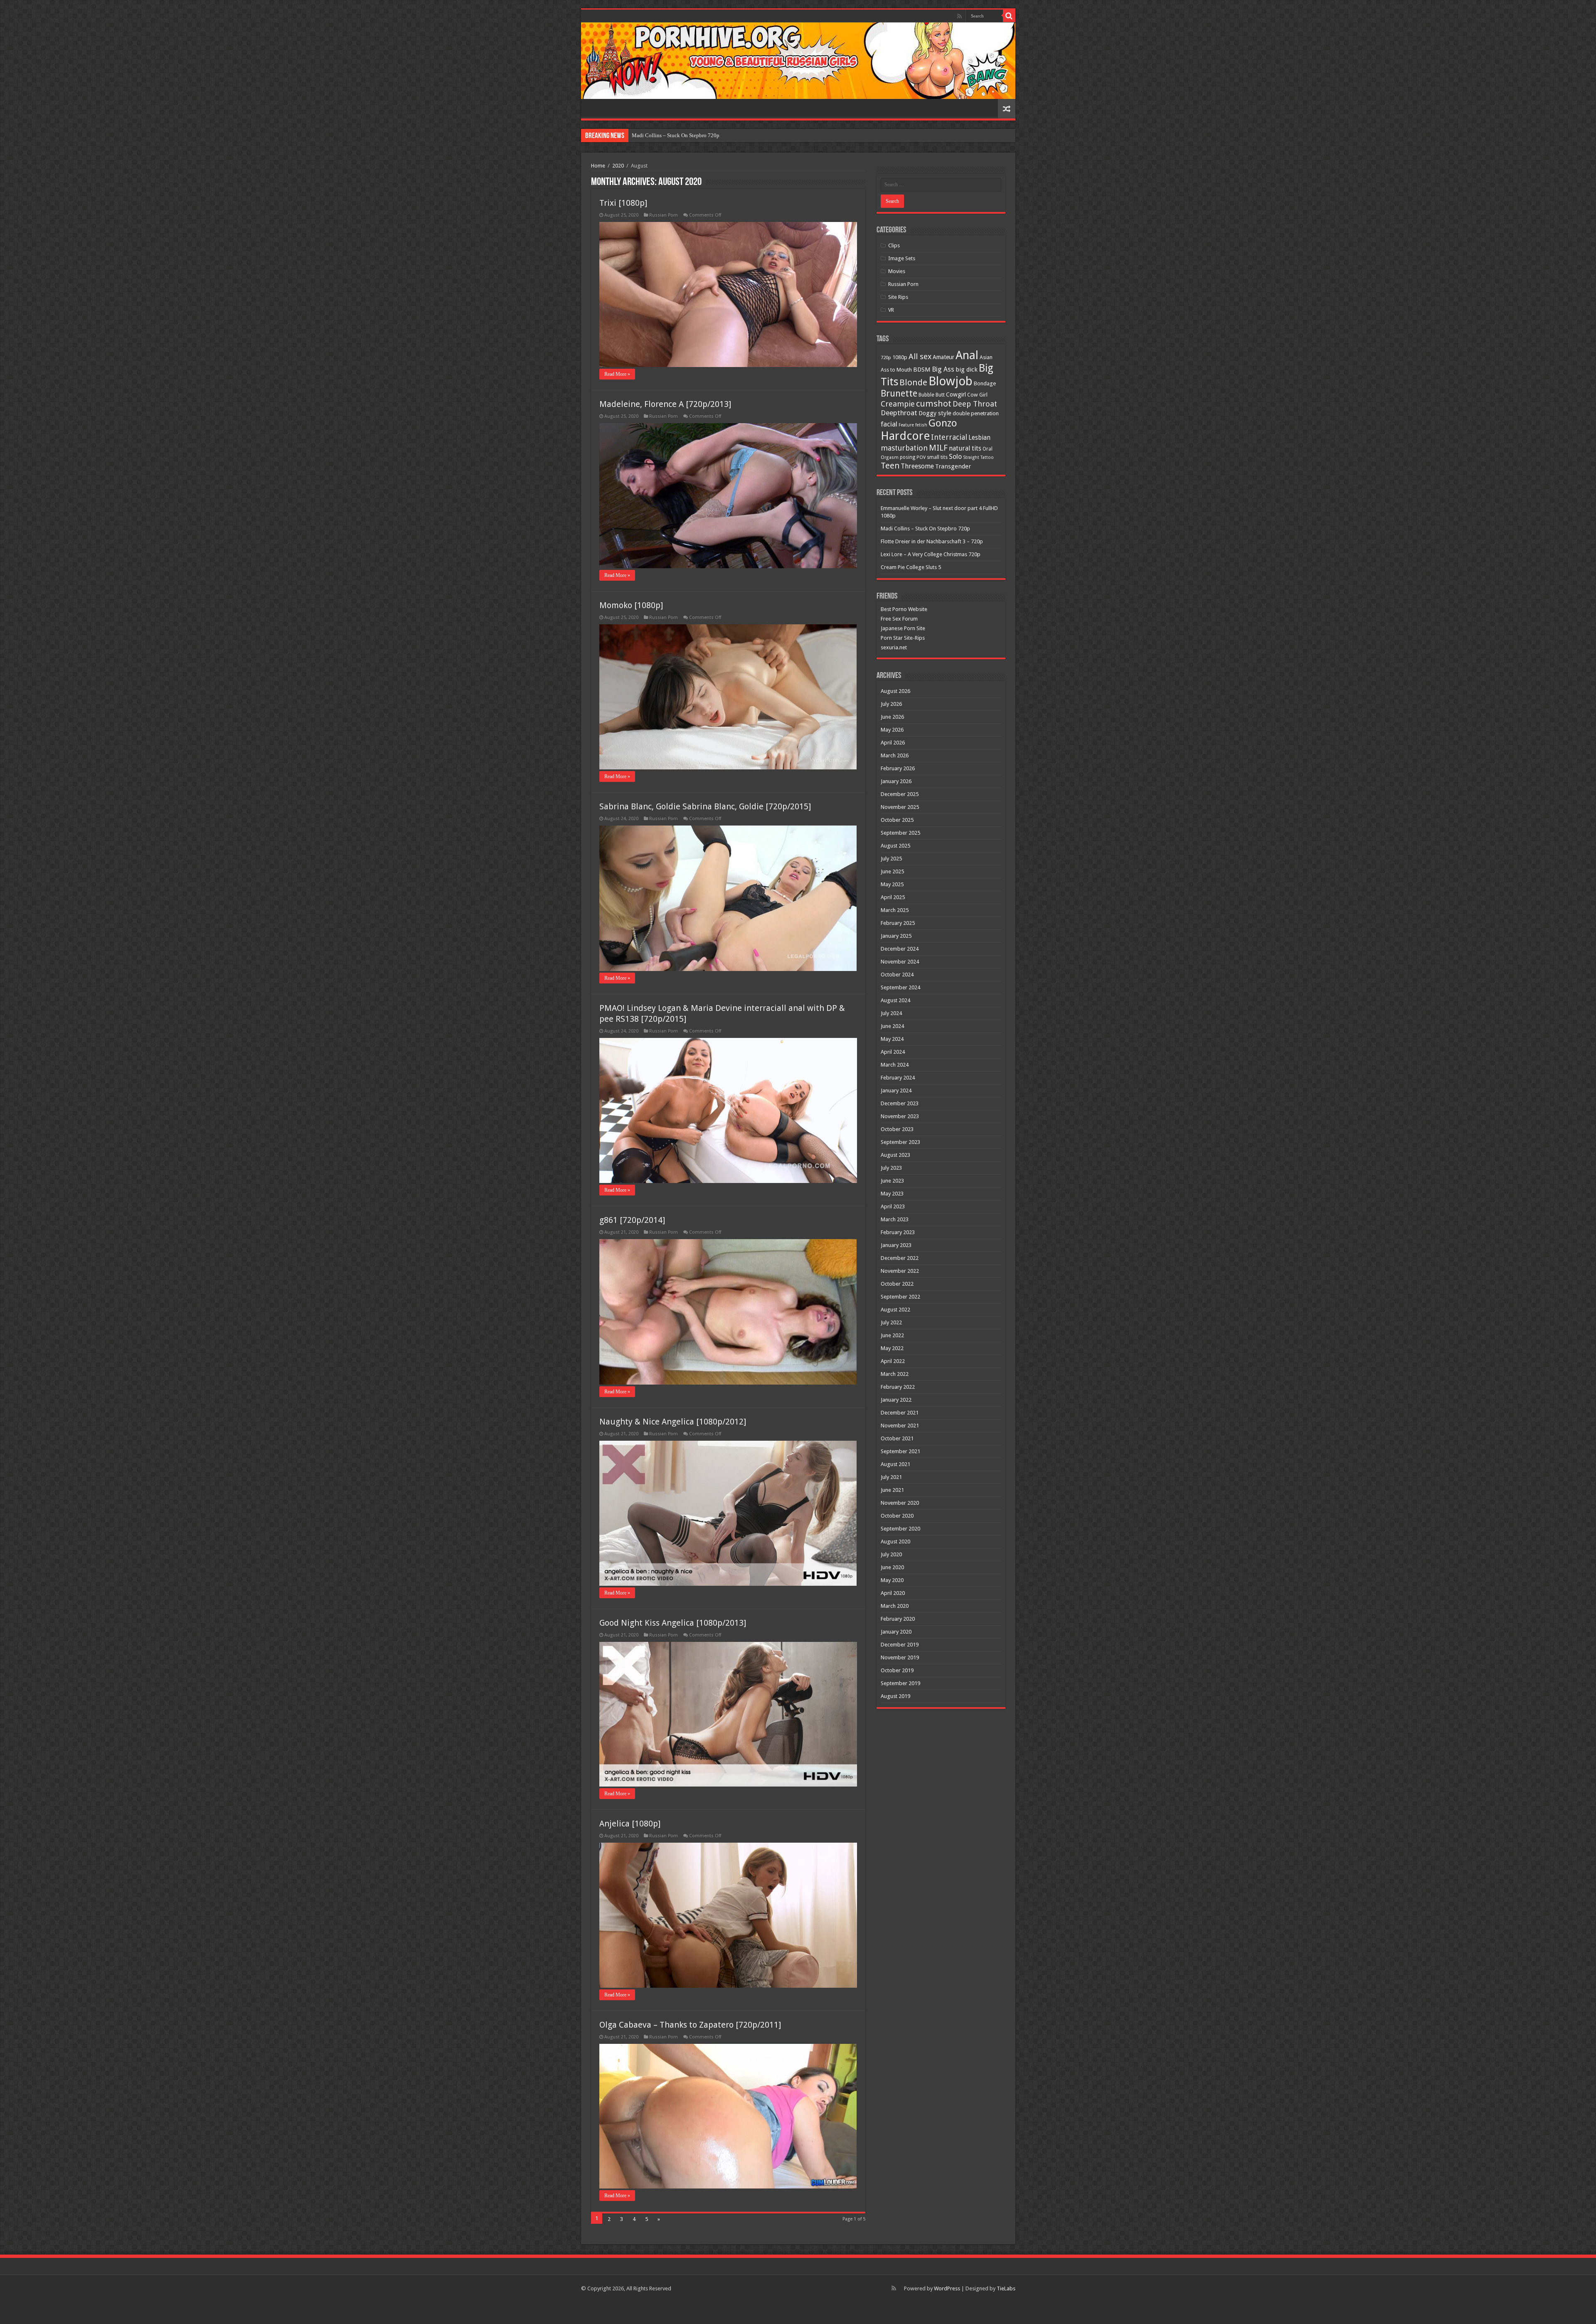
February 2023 (898, 1232)
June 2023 (892, 1181)
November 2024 (900, 962)
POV (921, 457)
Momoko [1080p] (631, 605)
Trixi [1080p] (623, 203)
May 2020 (892, 1580)
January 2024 (896, 1091)
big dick (967, 370)
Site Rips (898, 297)
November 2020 (900, 1503)
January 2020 (896, 1632)
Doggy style (935, 413)
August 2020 (895, 1542)
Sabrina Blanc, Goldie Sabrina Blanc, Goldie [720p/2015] (705, 806)
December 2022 (900, 1258)
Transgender (953, 466)
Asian (986, 357)
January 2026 (896, 781)
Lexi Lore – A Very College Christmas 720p (931, 554)
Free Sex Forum (899, 619)
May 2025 (892, 884)
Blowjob (951, 381)
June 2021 (892, 1490)
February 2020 (898, 1619)
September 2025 (900, 833)
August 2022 (895, 1310)
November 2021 (900, 1426)
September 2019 (900, 1683)
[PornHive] (798, 61)
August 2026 (895, 691)
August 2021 (895, 1464)
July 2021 (891, 1477)
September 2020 (900, 1529)
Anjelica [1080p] (630, 1824)
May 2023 (892, 1194)
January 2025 (896, 936)
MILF (938, 448)
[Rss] (959, 16)
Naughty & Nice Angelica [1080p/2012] (673, 1422)
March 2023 (895, 1219)
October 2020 (897, 1516)
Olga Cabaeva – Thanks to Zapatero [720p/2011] (690, 2025)
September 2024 (900, 987)
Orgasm (890, 457)
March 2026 (895, 755)
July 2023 (891, 1168)
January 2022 (896, 1400)
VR (891, 310)
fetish (921, 425)
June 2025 (892, 871)
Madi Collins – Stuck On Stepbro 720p (925, 529)
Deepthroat (899, 413)
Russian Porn (664, 215)
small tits (937, 457)
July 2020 (891, 1554)
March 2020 (895, 1606)
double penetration (976, 413)
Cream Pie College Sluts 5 (911, 567)
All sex (920, 356)
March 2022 (895, 1374)
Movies (897, 271)
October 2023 (897, 1129)
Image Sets (902, 258)
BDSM (922, 370)
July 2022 (891, 1322)
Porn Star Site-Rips (903, 638)
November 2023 (900, 1116)
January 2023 (896, 1245)
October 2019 (897, 1670)
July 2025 (891, 859)
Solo (955, 457)
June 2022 (892, 1335)
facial (889, 424)
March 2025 (895, 910)
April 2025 (893, 897)
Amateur (943, 357)
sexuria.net (894, 647)
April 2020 (893, 1593)
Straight (971, 457)
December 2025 (900, 794)
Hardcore (905, 436)
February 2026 (898, 768)
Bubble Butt (932, 395)
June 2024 (892, 1026)
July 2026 (891, 704)
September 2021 (900, 1451)
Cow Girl (977, 395)
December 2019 (900, 1645)
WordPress (947, 2288)
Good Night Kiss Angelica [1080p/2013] (673, 1623)
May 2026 (892, 730)
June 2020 (892, 1567)
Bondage (985, 383)
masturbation (904, 448)
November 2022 (900, 1271)
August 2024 (895, 1000)
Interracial (949, 437)
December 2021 (900, 1413)
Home (598, 166)
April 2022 (893, 1361)
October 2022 (897, 1284)
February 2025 (898, 923)
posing (908, 457)
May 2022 (892, 1348)
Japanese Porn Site (903, 628)
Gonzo (943, 423)
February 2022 (898, 1387)
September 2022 (900, 1297)
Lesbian (979, 438)
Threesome (917, 466)
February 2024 (898, 1078)
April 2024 (893, 1052)
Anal (967, 355)
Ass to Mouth (896, 370)
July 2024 (891, 1013)
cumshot (934, 404)
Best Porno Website (904, 609)
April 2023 (893, 1206)
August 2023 (895, 1155)
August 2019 (895, 1696)
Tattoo (987, 457)
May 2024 (892, 1039)
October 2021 (897, 1438)
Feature (906, 425)
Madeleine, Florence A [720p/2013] (665, 404)
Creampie (898, 404)
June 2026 (892, 717)
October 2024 (897, 975)
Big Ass (943, 369)
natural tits (965, 448)
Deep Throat (975, 404)
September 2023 (900, 1142)
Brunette (899, 393)
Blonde (913, 382)
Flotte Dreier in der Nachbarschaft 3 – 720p (680, 135)
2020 (618, 166)
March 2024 (895, 1065)
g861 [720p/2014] (632, 1220)
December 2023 (900, 1103)
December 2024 (900, 949)
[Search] (1009, 16)
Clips (894, 245)
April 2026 (893, 743)
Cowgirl (956, 394)
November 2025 (900, 807)
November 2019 (900, 1657)
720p (886, 357)
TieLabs (1006, 2288)
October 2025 (897, 820)
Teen (890, 466)
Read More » (617, 374)
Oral (988, 449)
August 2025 (895, 846)
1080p (900, 357)
